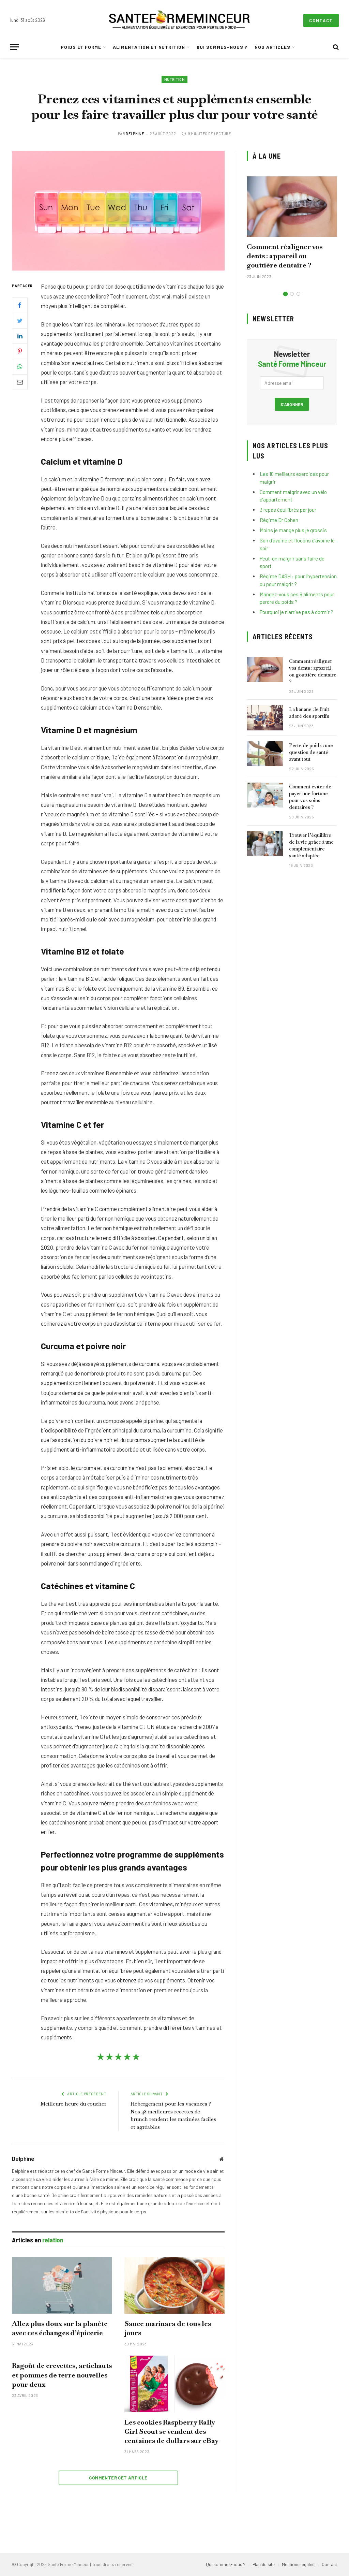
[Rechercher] (335, 47)
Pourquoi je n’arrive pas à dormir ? (297, 612)
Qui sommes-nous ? (222, 47)
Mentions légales (298, 2564)
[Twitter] (20, 321)
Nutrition (174, 79)
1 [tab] (285, 294)
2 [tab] (292, 294)
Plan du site (264, 2564)
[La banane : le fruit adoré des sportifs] (265, 718)
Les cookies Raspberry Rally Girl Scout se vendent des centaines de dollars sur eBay (172, 2431)
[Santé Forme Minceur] (179, 20)
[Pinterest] (20, 351)
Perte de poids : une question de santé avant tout (311, 752)
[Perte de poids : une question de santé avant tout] (265, 754)
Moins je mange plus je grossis (293, 530)
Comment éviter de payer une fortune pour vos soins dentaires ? (310, 797)
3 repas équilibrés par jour (288, 510)
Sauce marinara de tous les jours (168, 2328)
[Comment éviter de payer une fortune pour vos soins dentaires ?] (265, 795)
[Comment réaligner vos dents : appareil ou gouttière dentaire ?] (292, 207)
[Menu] (15, 47)
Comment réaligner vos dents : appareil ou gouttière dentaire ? (285, 256)
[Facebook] (20, 305)
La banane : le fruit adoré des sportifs (309, 713)
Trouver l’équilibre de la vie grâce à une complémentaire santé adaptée (311, 845)
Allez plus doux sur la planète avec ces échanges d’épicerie (60, 2328)
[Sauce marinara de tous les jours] (174, 2285)
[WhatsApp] (20, 367)
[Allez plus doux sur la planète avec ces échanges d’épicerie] (62, 2285)
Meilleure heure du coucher (73, 2104)
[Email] (20, 382)
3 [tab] (298, 294)
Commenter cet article (118, 2478)
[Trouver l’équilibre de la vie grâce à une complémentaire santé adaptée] (265, 843)
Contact (321, 20)
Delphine (135, 134)
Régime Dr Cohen (279, 520)
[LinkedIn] (20, 336)
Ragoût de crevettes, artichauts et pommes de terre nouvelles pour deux (62, 2375)
